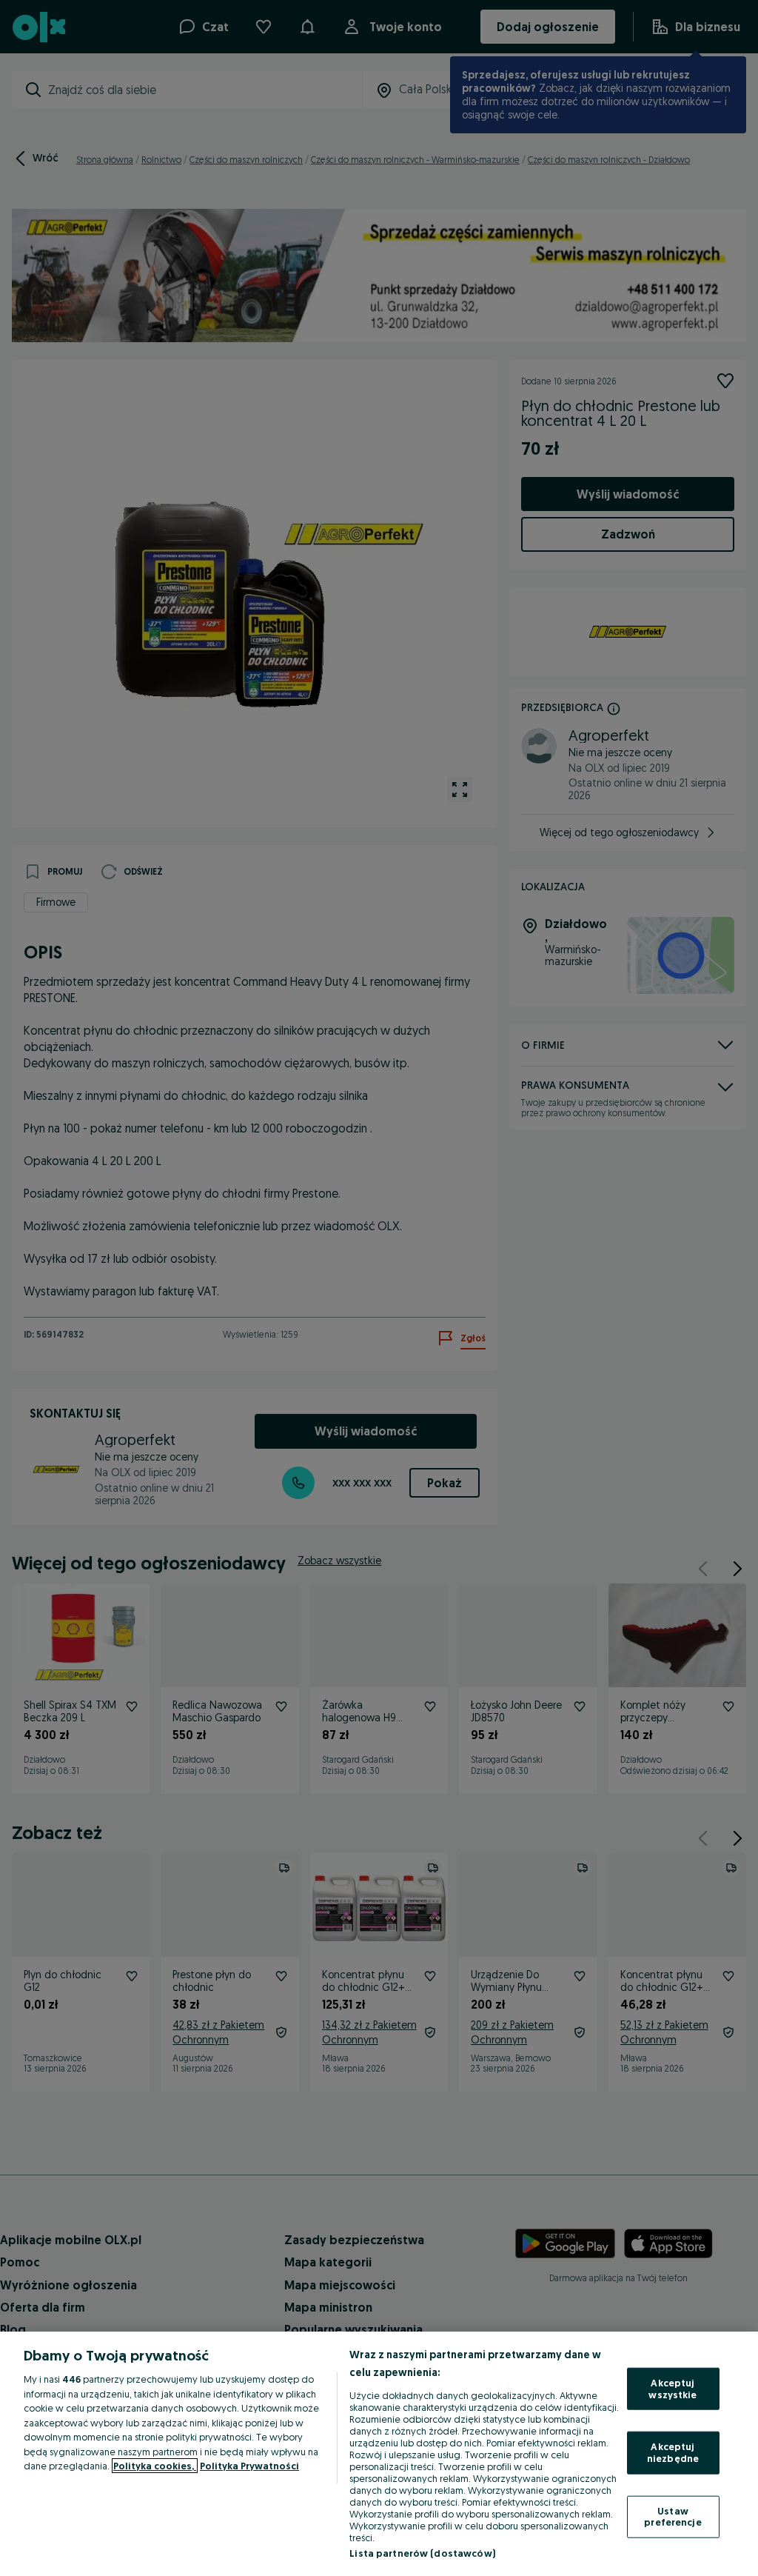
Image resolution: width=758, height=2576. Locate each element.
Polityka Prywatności (249, 2466)
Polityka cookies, (155, 2466)
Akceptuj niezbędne (673, 2452)
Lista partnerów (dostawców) (422, 2553)
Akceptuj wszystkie (673, 2389)
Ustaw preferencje (673, 2516)
